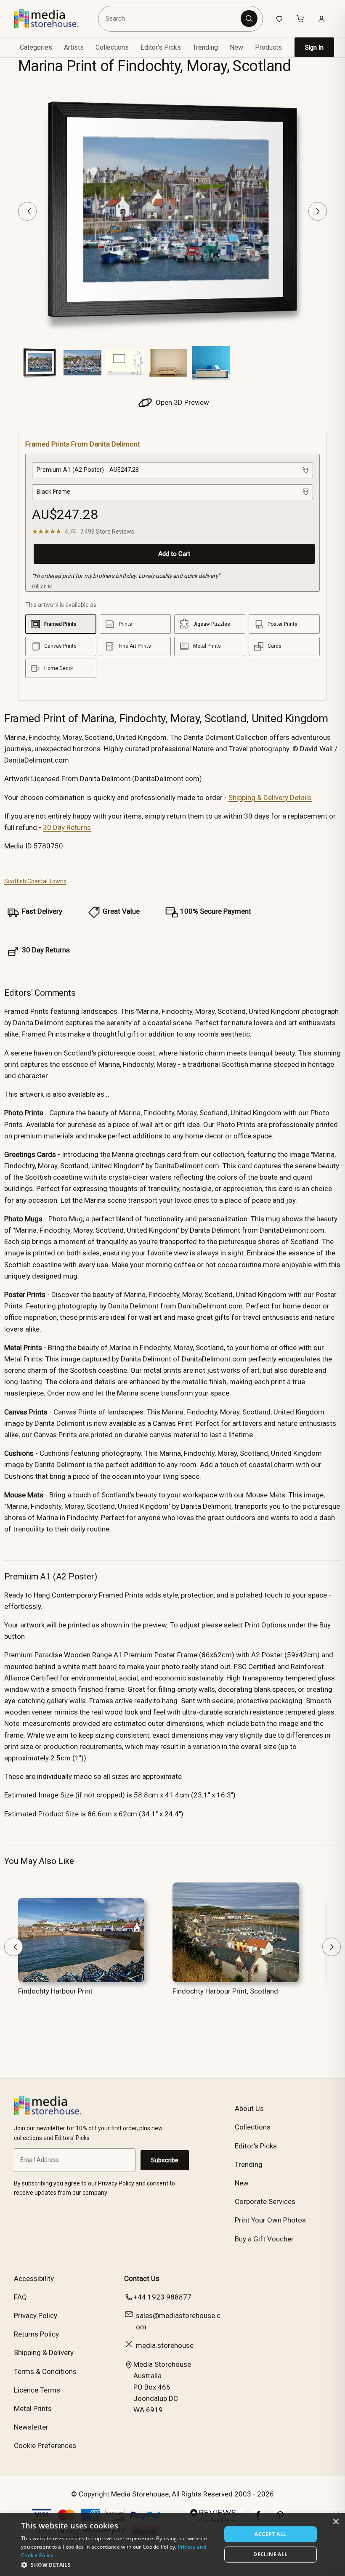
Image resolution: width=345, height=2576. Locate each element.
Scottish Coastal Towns (35, 881)
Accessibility (34, 2278)
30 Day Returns (67, 827)
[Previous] (27, 211)
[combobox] (171, 19)
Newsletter (31, 2427)
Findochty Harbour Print (55, 1991)
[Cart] (300, 19)
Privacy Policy (36, 2315)
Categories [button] (36, 47)
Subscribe (165, 2160)
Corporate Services (265, 2201)
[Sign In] (321, 19)
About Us (249, 2108)
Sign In (314, 48)
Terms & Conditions (45, 2371)
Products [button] (268, 47)
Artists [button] (74, 47)
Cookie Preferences (45, 2446)
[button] (118, 2565)
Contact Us (142, 2278)
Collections (112, 47)
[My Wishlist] (279, 19)
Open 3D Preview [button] (182, 402)
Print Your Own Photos (270, 2220)
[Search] (249, 19)
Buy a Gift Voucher (264, 2239)
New (236, 47)
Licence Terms (37, 2390)
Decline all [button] (270, 2554)
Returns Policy (36, 2334)
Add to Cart (174, 554)
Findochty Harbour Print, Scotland (225, 1991)
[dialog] (172, 2544)
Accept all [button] (270, 2534)
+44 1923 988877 (162, 2297)
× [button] (336, 2522)
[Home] (52, 19)
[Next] (318, 211)
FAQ (20, 2297)
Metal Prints (33, 2409)
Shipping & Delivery (44, 2353)
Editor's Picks (161, 47)
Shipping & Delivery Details (270, 798)
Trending (205, 47)
